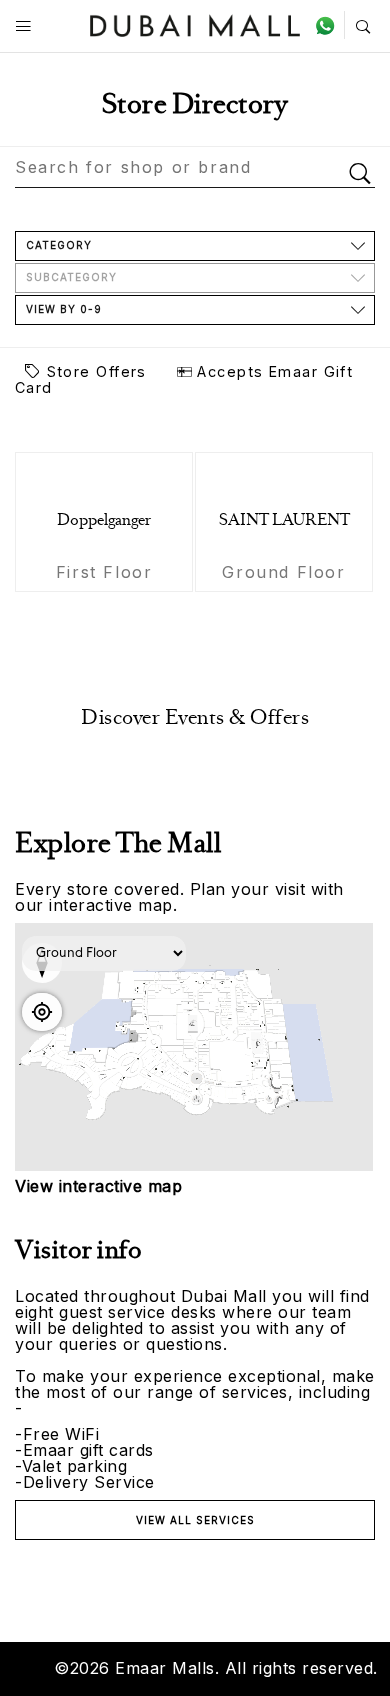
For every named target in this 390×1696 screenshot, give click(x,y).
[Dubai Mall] (195, 23)
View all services (195, 1520)
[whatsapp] (329, 25)
